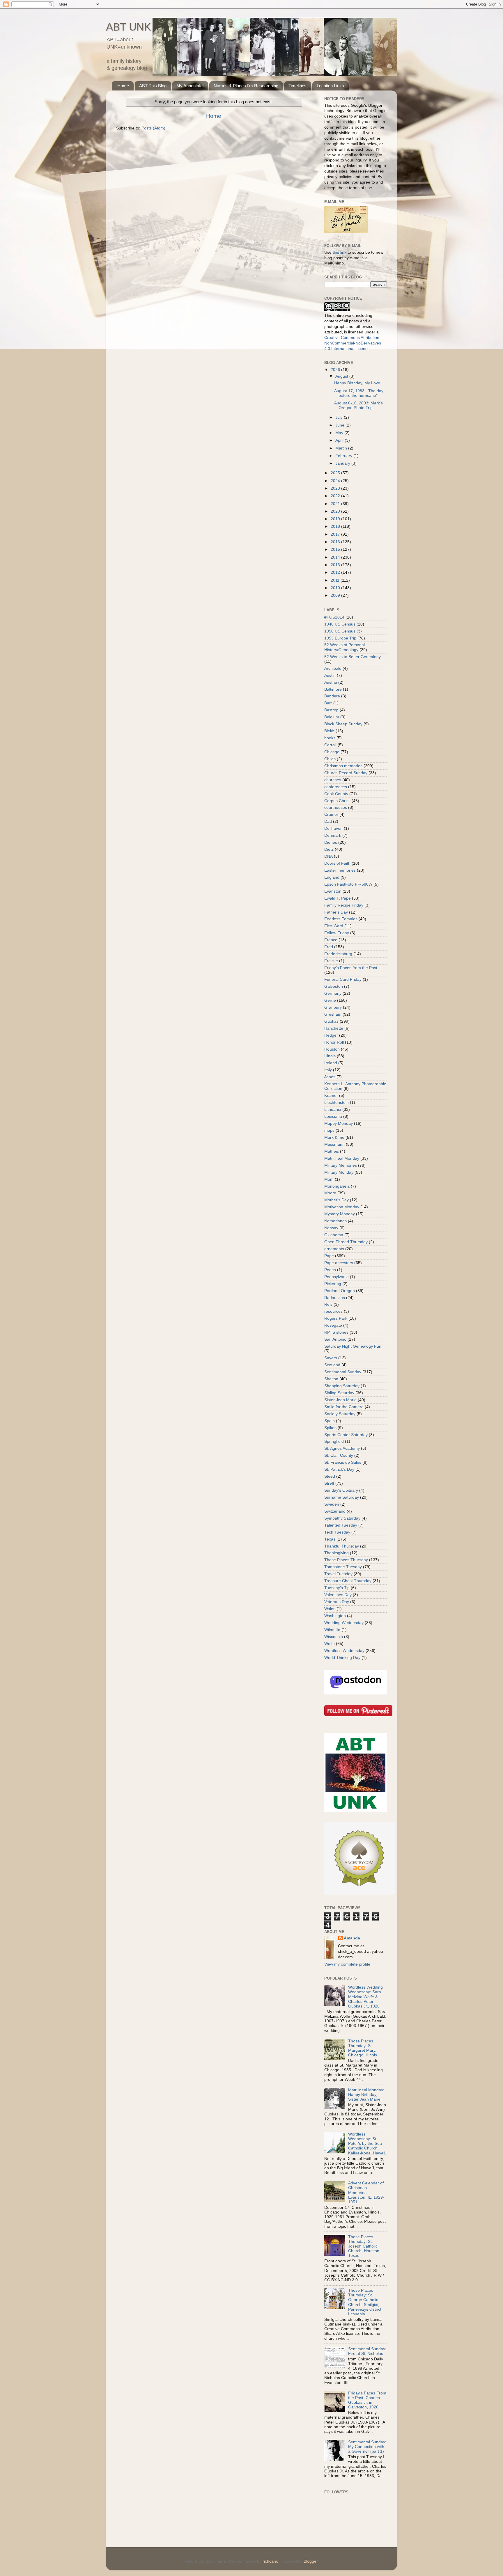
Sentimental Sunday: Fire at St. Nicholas (367, 2351)
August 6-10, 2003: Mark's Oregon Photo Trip (358, 405)
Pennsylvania (336, 1277)
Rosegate (333, 1325)
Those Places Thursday (346, 1560)
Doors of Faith (337, 863)
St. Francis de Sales (343, 1462)
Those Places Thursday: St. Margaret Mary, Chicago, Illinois (363, 2048)
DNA (328, 856)
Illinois (330, 1056)
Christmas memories (343, 766)
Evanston (333, 891)
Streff (329, 1483)
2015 (336, 549)
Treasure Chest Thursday (348, 1581)
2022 (336, 496)
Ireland (331, 1063)
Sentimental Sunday (343, 1372)
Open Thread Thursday (346, 1242)
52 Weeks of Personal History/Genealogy (345, 647)
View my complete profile (347, 1964)
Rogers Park (336, 1318)
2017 (336, 534)
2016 (336, 542)
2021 (336, 504)
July (340, 417)
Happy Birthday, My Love (357, 383)
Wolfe (330, 1644)
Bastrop (331, 710)
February (344, 456)
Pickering (333, 1284)
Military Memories (341, 1165)
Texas (330, 1539)
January (343, 463)
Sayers (331, 1358)
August (342, 376)
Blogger (311, 2561)
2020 (336, 511)
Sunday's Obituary (341, 1490)
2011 (336, 580)
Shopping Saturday (342, 1386)
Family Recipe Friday (344, 905)
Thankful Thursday (342, 1546)
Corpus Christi (337, 801)
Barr (328, 703)
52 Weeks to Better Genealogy (353, 657)
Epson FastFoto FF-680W (348, 884)
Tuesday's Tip (337, 1588)
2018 (336, 526)
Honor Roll (334, 1042)
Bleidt (329, 731)
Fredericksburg (338, 954)
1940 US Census (340, 624)
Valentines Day (338, 1595)
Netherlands (335, 1221)
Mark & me (334, 1137)
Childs (330, 759)
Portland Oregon (340, 1291)
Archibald (333, 668)
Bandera (332, 696)
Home (123, 86)
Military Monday (339, 1172)
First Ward (334, 926)
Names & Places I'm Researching (246, 86)
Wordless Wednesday (344, 1651)
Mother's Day (336, 1200)
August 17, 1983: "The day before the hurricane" (359, 393)
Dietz (329, 849)
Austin (330, 675)
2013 (336, 565)
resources (333, 1311)
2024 (336, 481)
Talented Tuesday (341, 1525)
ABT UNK (129, 27)
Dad (328, 821)
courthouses (336, 808)
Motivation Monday (342, 1207)
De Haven (333, 828)
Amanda (352, 1938)
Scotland (332, 1365)
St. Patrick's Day (339, 1469)
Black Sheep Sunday (343, 724)
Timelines (297, 86)
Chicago (332, 752)
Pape (329, 1256)
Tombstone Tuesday (343, 1567)
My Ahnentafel (190, 86)
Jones (330, 1077)
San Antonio (335, 1339)
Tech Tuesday (337, 1532)
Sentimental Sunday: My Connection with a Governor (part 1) (367, 2447)
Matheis (332, 1151)
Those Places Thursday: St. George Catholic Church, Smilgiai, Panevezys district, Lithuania (365, 2302)
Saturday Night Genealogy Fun (353, 1346)
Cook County (336, 794)
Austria (331, 682)
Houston (332, 1049)
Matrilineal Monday (342, 1158)
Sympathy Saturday (342, 1518)
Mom (329, 1179)
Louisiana (333, 1116)
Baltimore (333, 689)
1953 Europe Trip (340, 638)
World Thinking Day (342, 1658)
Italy (328, 1070)
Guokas (331, 1021)
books (330, 738)
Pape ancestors (339, 1263)
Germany (333, 993)
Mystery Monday (340, 1214)
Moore (330, 1193)
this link (340, 252)
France (331, 940)
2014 (336, 557)
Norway (331, 1228)
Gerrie (330, 1000)
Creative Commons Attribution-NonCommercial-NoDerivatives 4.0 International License (353, 343)
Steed (330, 1476)
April (340, 440)
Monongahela (337, 1186)
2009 (336, 595)
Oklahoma (334, 1235)
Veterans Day (337, 1602)
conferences (336, 787)
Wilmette (332, 1630)
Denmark (333, 835)
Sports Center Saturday (346, 1435)
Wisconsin (334, 1637)
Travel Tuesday (338, 1574)
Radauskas (335, 1298)
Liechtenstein (336, 1103)
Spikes (330, 1428)
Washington (335, 1616)
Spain (330, 1421)
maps (329, 1130)
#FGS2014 (334, 617)
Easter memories (340, 870)
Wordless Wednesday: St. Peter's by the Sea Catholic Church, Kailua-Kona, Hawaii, (367, 2144)
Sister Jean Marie (340, 1400)
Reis (328, 1304)
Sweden (332, 1504)
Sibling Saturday (339, 1393)
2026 (336, 370)
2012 (336, 572)
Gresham (333, 1014)
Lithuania (333, 1110)
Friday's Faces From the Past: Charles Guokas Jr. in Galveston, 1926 (367, 2400)
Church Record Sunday (346, 773)
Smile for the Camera (344, 1407)
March (342, 448)
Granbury (333, 1007)
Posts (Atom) (153, 128)
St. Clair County (339, 1455)
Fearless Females (341, 919)
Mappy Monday (339, 1123)
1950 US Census (340, 631)
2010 (336, 588)
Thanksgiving (336, 1553)
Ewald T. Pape (338, 898)
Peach (330, 1270)
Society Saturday (340, 1414)
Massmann (334, 1144)
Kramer (331, 1096)
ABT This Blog (153, 86)
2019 (336, 519)
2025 (336, 473)
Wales (330, 1609)
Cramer (331, 814)
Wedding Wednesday (344, 1623)
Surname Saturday (342, 1497)
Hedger (331, 1035)
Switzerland (335, 1511)
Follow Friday (337, 933)
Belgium (332, 717)
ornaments (334, 1249)
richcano (270, 2561)
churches (333, 780)
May (340, 433)
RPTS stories (336, 1332)
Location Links (330, 86)
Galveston (334, 986)
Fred (329, 947)
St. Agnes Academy (342, 1448)
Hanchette (334, 1028)
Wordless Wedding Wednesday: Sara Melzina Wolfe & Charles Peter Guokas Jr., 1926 (365, 1997)
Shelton (331, 1379)
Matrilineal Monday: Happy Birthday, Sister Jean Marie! (366, 2095)
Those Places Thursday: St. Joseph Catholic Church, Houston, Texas (364, 2246)
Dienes (331, 842)
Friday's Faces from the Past (351, 968)
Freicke (331, 961)
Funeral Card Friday (343, 979)
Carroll (330, 745)
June (340, 425)
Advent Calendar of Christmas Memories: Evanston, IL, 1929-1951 (366, 2193)
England (332, 877)
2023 (336, 488)
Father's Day (336, 912)
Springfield (334, 1441)
